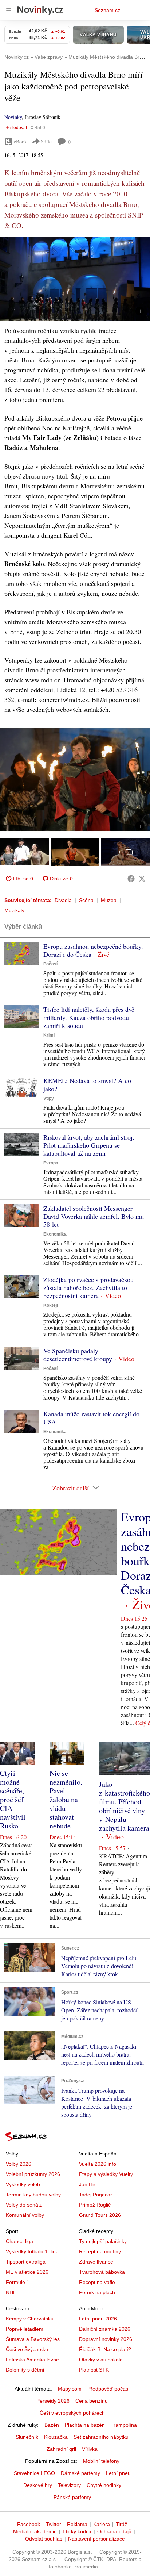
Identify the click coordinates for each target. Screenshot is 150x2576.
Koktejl (51, 1305)
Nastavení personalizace (96, 2539)
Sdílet (47, 141)
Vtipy (49, 1098)
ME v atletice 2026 (27, 2272)
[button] (75, 279)
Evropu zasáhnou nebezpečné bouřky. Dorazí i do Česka (93, 950)
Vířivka (90, 2449)
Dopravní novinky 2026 (106, 2339)
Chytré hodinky (104, 2485)
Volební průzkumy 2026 (33, 2174)
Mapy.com (70, 2389)
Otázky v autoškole (101, 2360)
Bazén (52, 2425)
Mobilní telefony (101, 2461)
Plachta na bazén (85, 2425)
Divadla (63, 900)
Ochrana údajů (114, 2531)
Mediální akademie (35, 2531)
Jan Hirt (88, 2184)
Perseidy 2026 (53, 2401)
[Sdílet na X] (142, 879)
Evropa (51, 1163)
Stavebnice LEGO (34, 2473)
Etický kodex (77, 2531)
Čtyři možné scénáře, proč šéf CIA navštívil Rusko (13, 1799)
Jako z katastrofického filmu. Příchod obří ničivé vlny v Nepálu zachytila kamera (125, 1806)
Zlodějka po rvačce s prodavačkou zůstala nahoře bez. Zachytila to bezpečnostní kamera (88, 1287)
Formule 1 (18, 2282)
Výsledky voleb (23, 2184)
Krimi (49, 1035)
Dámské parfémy (80, 2473)
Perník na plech (97, 2292)
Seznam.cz (107, 10)
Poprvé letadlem (25, 2329)
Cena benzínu (92, 2401)
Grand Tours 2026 (100, 2215)
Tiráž (121, 2524)
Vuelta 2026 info (98, 2164)
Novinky (13, 117)
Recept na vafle (97, 2282)
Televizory (69, 2485)
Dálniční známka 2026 (105, 2329)
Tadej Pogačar (96, 2195)
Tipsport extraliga (26, 2262)
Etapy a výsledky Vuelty (106, 2174)
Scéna (86, 900)
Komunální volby (25, 2215)
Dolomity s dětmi (25, 2370)
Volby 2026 (19, 2164)
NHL (11, 2292)
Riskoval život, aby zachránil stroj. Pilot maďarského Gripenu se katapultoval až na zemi (89, 1145)
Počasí (50, 964)
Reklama (77, 2524)
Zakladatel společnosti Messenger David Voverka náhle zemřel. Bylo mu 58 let (94, 1216)
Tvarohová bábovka (102, 2272)
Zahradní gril (61, 2449)
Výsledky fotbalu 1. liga (32, 2251)
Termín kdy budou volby (33, 2195)
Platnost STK (94, 2370)
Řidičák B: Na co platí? (105, 2349)
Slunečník (27, 2437)
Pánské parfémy (72, 2497)
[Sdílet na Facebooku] (131, 879)
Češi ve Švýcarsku (27, 2349)
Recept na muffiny (100, 2251)
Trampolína (124, 2425)
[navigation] (9, 10)
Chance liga (19, 2241)
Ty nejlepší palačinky (103, 2241)
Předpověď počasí (108, 2389)
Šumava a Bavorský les (33, 2339)
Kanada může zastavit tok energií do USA (91, 1418)
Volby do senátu (24, 2205)
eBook (20, 141)
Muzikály (14, 910)
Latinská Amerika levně (32, 2360)
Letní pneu (118, 2473)
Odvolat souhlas (44, 2539)
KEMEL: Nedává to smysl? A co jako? (87, 1084)
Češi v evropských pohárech (72, 2413)
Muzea (109, 900)
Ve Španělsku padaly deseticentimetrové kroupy (78, 1355)
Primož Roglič (95, 2205)
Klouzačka (56, 2437)
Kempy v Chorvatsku (30, 2319)
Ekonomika (55, 1234)
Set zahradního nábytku (101, 2437)
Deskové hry (38, 2485)
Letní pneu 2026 (98, 2319)
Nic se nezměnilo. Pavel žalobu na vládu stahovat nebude (66, 1799)
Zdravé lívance (96, 2262)
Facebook (29, 2524)
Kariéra (102, 2524)
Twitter (54, 2524)
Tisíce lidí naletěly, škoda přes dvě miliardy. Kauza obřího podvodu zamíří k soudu (89, 1017)
